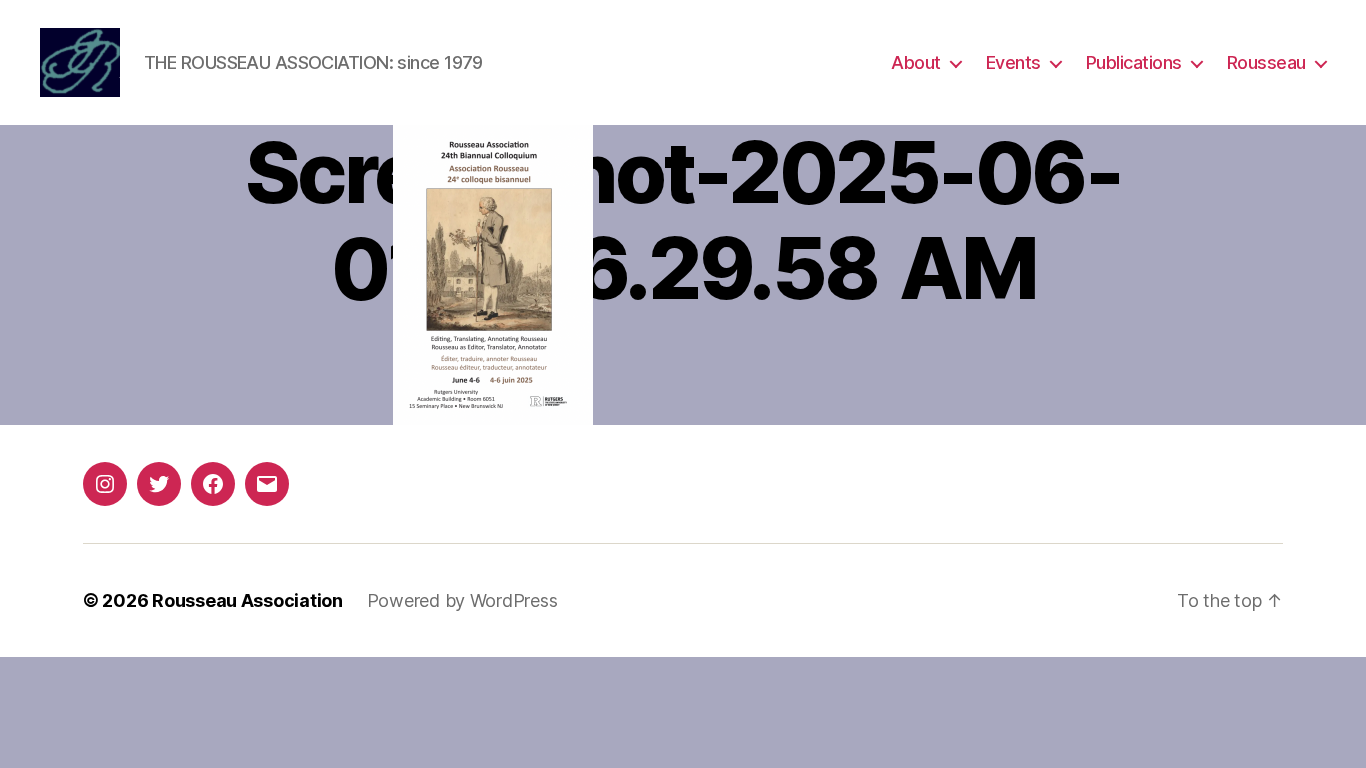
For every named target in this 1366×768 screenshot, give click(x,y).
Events (1013, 62)
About (916, 62)
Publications (1134, 62)
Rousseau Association (247, 600)
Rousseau (1266, 62)
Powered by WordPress (462, 600)
